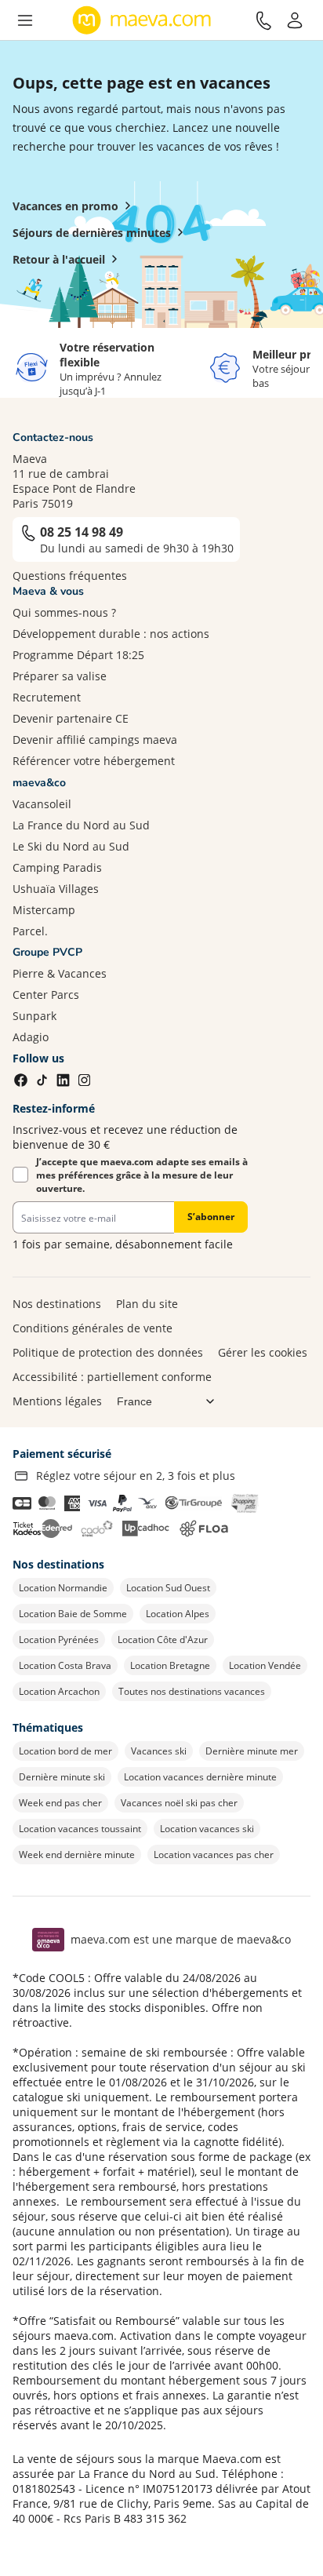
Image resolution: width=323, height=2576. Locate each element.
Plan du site (147, 1304)
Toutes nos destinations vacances (192, 1691)
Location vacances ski (207, 1829)
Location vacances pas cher (214, 1855)
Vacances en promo (65, 206)
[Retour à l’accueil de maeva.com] (142, 20)
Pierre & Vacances (60, 973)
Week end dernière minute (77, 1855)
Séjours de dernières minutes (92, 233)
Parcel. (30, 931)
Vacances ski (159, 1751)
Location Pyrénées (59, 1640)
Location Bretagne (170, 1665)
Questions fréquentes (70, 576)
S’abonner (211, 1217)
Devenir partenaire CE (71, 718)
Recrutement (47, 697)
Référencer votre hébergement (94, 761)
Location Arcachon (59, 1691)
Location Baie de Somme (73, 1614)
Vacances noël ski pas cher (179, 1803)
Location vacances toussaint (80, 1829)
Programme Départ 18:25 (78, 655)
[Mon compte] (295, 20)
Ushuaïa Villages (56, 889)
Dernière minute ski (62, 1777)
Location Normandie (63, 1588)
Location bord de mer (65, 1751)
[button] (25, 20)
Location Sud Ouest (168, 1588)
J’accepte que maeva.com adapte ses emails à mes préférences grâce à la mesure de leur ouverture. (142, 1175)
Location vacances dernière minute (200, 1777)
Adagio (31, 1037)
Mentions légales (57, 1401)
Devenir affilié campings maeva (95, 740)
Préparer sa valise (60, 676)
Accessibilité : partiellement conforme (112, 1377)
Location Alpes (178, 1614)
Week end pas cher (60, 1803)
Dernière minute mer (252, 1751)
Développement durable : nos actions (111, 634)
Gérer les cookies (263, 1352)
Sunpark (34, 1016)
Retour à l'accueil (59, 259)
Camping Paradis (57, 867)
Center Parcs (46, 995)
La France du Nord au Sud (81, 825)
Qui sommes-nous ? (64, 612)
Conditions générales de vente (93, 1328)
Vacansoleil (42, 804)
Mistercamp (44, 910)
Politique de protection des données (108, 1352)
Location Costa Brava (65, 1665)
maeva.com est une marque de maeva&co (181, 1939)
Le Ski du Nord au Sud (71, 846)
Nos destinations (57, 1304)
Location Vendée (265, 1665)
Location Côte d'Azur (163, 1640)
